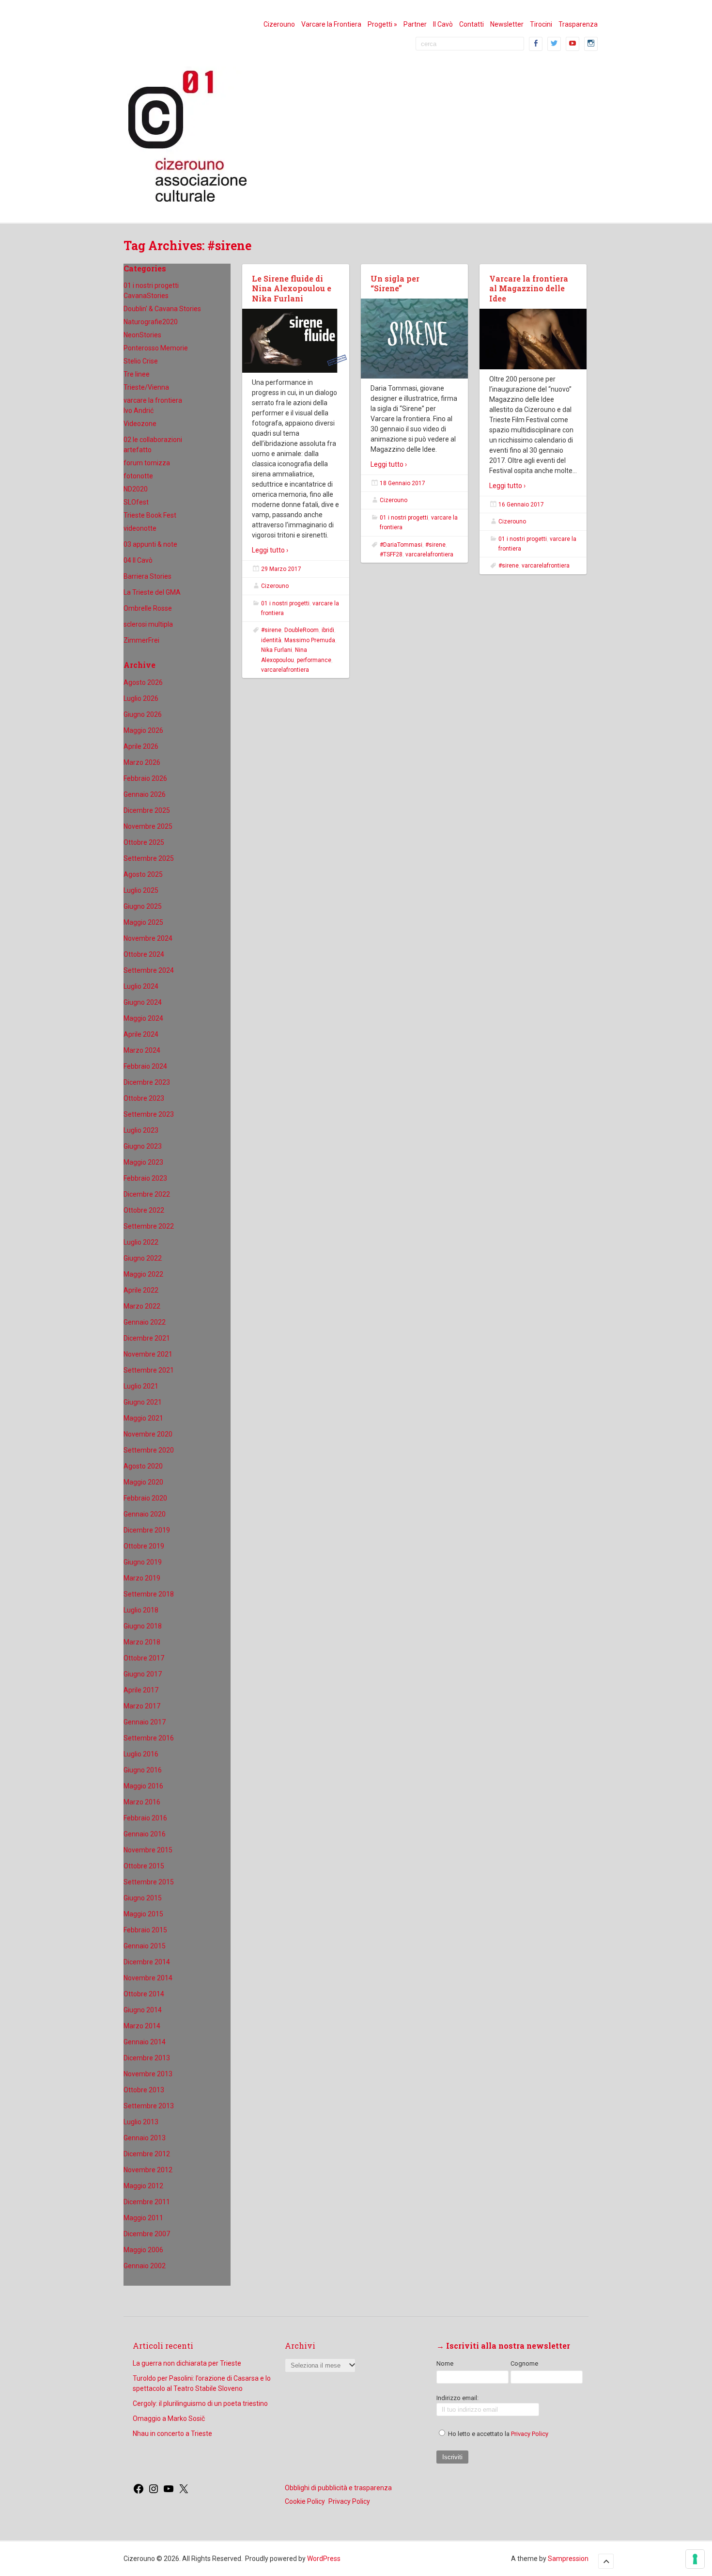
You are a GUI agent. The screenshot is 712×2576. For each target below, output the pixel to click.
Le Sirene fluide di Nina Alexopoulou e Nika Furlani (292, 289)
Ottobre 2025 (144, 842)
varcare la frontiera (153, 400)
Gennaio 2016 (145, 1834)
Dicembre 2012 (147, 2154)
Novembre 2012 (148, 2170)
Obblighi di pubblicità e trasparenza (338, 2488)
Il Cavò (443, 24)
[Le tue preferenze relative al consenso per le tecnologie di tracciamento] (695, 2559)
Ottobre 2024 (144, 954)
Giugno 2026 (143, 714)
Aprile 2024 (141, 1034)
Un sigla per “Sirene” (395, 284)
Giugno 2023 (143, 1146)
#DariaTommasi (401, 545)
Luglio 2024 (141, 986)
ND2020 (136, 489)
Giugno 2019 (143, 1562)
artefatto (138, 450)
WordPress (324, 2559)
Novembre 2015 (148, 1850)
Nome (445, 2363)
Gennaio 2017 (145, 1722)
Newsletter (507, 24)
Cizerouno (279, 24)
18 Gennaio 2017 (402, 483)
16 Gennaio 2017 (521, 505)
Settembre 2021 (149, 1370)
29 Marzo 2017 (281, 569)
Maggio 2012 (143, 2186)
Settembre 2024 (149, 970)
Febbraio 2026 (145, 778)
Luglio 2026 (141, 698)
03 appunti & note (150, 544)
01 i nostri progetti (151, 285)
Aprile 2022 (141, 1290)
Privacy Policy (530, 2434)
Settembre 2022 (149, 1226)
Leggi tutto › (270, 550)
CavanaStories (146, 296)
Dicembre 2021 (147, 1338)
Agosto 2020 (143, 1466)
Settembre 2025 (149, 858)
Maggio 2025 (143, 922)
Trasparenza (578, 24)
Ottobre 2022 (144, 1210)
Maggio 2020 (143, 1482)
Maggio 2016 (143, 1786)
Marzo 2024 (142, 1050)
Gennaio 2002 (145, 2266)
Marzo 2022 (142, 1306)
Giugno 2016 (143, 1770)
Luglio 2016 (141, 1754)
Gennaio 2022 (145, 1322)
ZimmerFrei (141, 640)
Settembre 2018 (149, 1594)
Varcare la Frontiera (331, 24)
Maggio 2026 (143, 730)
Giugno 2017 (143, 1674)
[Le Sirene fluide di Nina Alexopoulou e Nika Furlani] (296, 341)
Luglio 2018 (141, 1610)
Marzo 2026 (142, 762)
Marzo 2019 (142, 1578)
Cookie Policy (305, 2501)
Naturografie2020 (151, 322)
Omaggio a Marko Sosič (169, 2418)
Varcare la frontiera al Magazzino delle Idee (529, 289)
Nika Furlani (277, 650)
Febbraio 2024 (145, 1066)
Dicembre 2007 (147, 2234)
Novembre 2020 (148, 1434)
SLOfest (136, 502)
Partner (415, 24)
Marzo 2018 (142, 1642)
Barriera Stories (147, 576)
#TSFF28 (391, 554)
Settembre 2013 (149, 2106)
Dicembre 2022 (147, 1194)
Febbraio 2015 (145, 1930)
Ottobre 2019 (144, 1546)
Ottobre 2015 (144, 1866)
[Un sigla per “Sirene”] (414, 339)
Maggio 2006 (143, 2250)
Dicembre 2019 (147, 1530)
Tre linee (137, 374)
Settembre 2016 (149, 1738)
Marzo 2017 (142, 1706)
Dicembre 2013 (147, 2058)
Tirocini (541, 24)
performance (314, 660)
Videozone (140, 424)
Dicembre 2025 (147, 810)
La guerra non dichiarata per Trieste (187, 2363)
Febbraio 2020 (145, 1498)
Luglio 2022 (141, 1242)
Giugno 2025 (143, 906)
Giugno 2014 (143, 2010)
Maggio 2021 (143, 1418)
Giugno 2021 (143, 1402)
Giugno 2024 (143, 1002)
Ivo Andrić (139, 411)
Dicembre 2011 (147, 2202)
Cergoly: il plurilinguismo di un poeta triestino (200, 2403)
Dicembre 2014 (147, 1962)
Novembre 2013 (148, 2074)
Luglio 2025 (141, 890)
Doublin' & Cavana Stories (162, 309)
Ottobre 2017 (144, 1658)
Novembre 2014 (148, 1978)
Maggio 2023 (143, 1162)
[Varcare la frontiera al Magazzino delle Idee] (533, 339)
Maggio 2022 (143, 1274)
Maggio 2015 (143, 1914)
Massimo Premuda (310, 640)
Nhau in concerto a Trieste (172, 2434)
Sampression (568, 2559)
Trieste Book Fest (150, 515)
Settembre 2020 (149, 1450)
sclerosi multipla (148, 624)
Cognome (524, 2363)
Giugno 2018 (143, 1626)
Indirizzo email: (457, 2398)
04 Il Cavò (138, 560)
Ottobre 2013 (144, 2090)
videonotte (140, 528)
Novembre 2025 (148, 826)
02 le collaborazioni (153, 440)
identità (271, 640)
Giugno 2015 (143, 1898)
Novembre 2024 (148, 938)
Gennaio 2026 (145, 794)
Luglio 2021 (141, 1386)
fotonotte (138, 476)
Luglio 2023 (141, 1130)
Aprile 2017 (141, 1690)
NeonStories (142, 335)
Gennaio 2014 (145, 2042)
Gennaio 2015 (145, 1946)
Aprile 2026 (141, 746)
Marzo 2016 (142, 1802)
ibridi (328, 630)
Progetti (382, 24)
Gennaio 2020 (145, 1514)
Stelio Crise (141, 361)
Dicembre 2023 (147, 1082)
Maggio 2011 (143, 2218)
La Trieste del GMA (152, 592)
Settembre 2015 (149, 1882)
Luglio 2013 (141, 2122)
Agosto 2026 (143, 682)
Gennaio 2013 (145, 2138)
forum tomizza (147, 463)
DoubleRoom (302, 630)
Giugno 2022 (143, 1258)
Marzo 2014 (142, 2026)
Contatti (472, 24)
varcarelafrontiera (285, 670)
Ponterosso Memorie (156, 348)
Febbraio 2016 (145, 1818)
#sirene (271, 630)
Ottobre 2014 (144, 1994)
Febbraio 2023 (145, 1178)
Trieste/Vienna (146, 387)
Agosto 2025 (143, 874)
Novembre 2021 (148, 1354)
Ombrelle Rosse (148, 608)
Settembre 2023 (149, 1114)
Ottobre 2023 (144, 1098)
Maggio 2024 (143, 1018)
